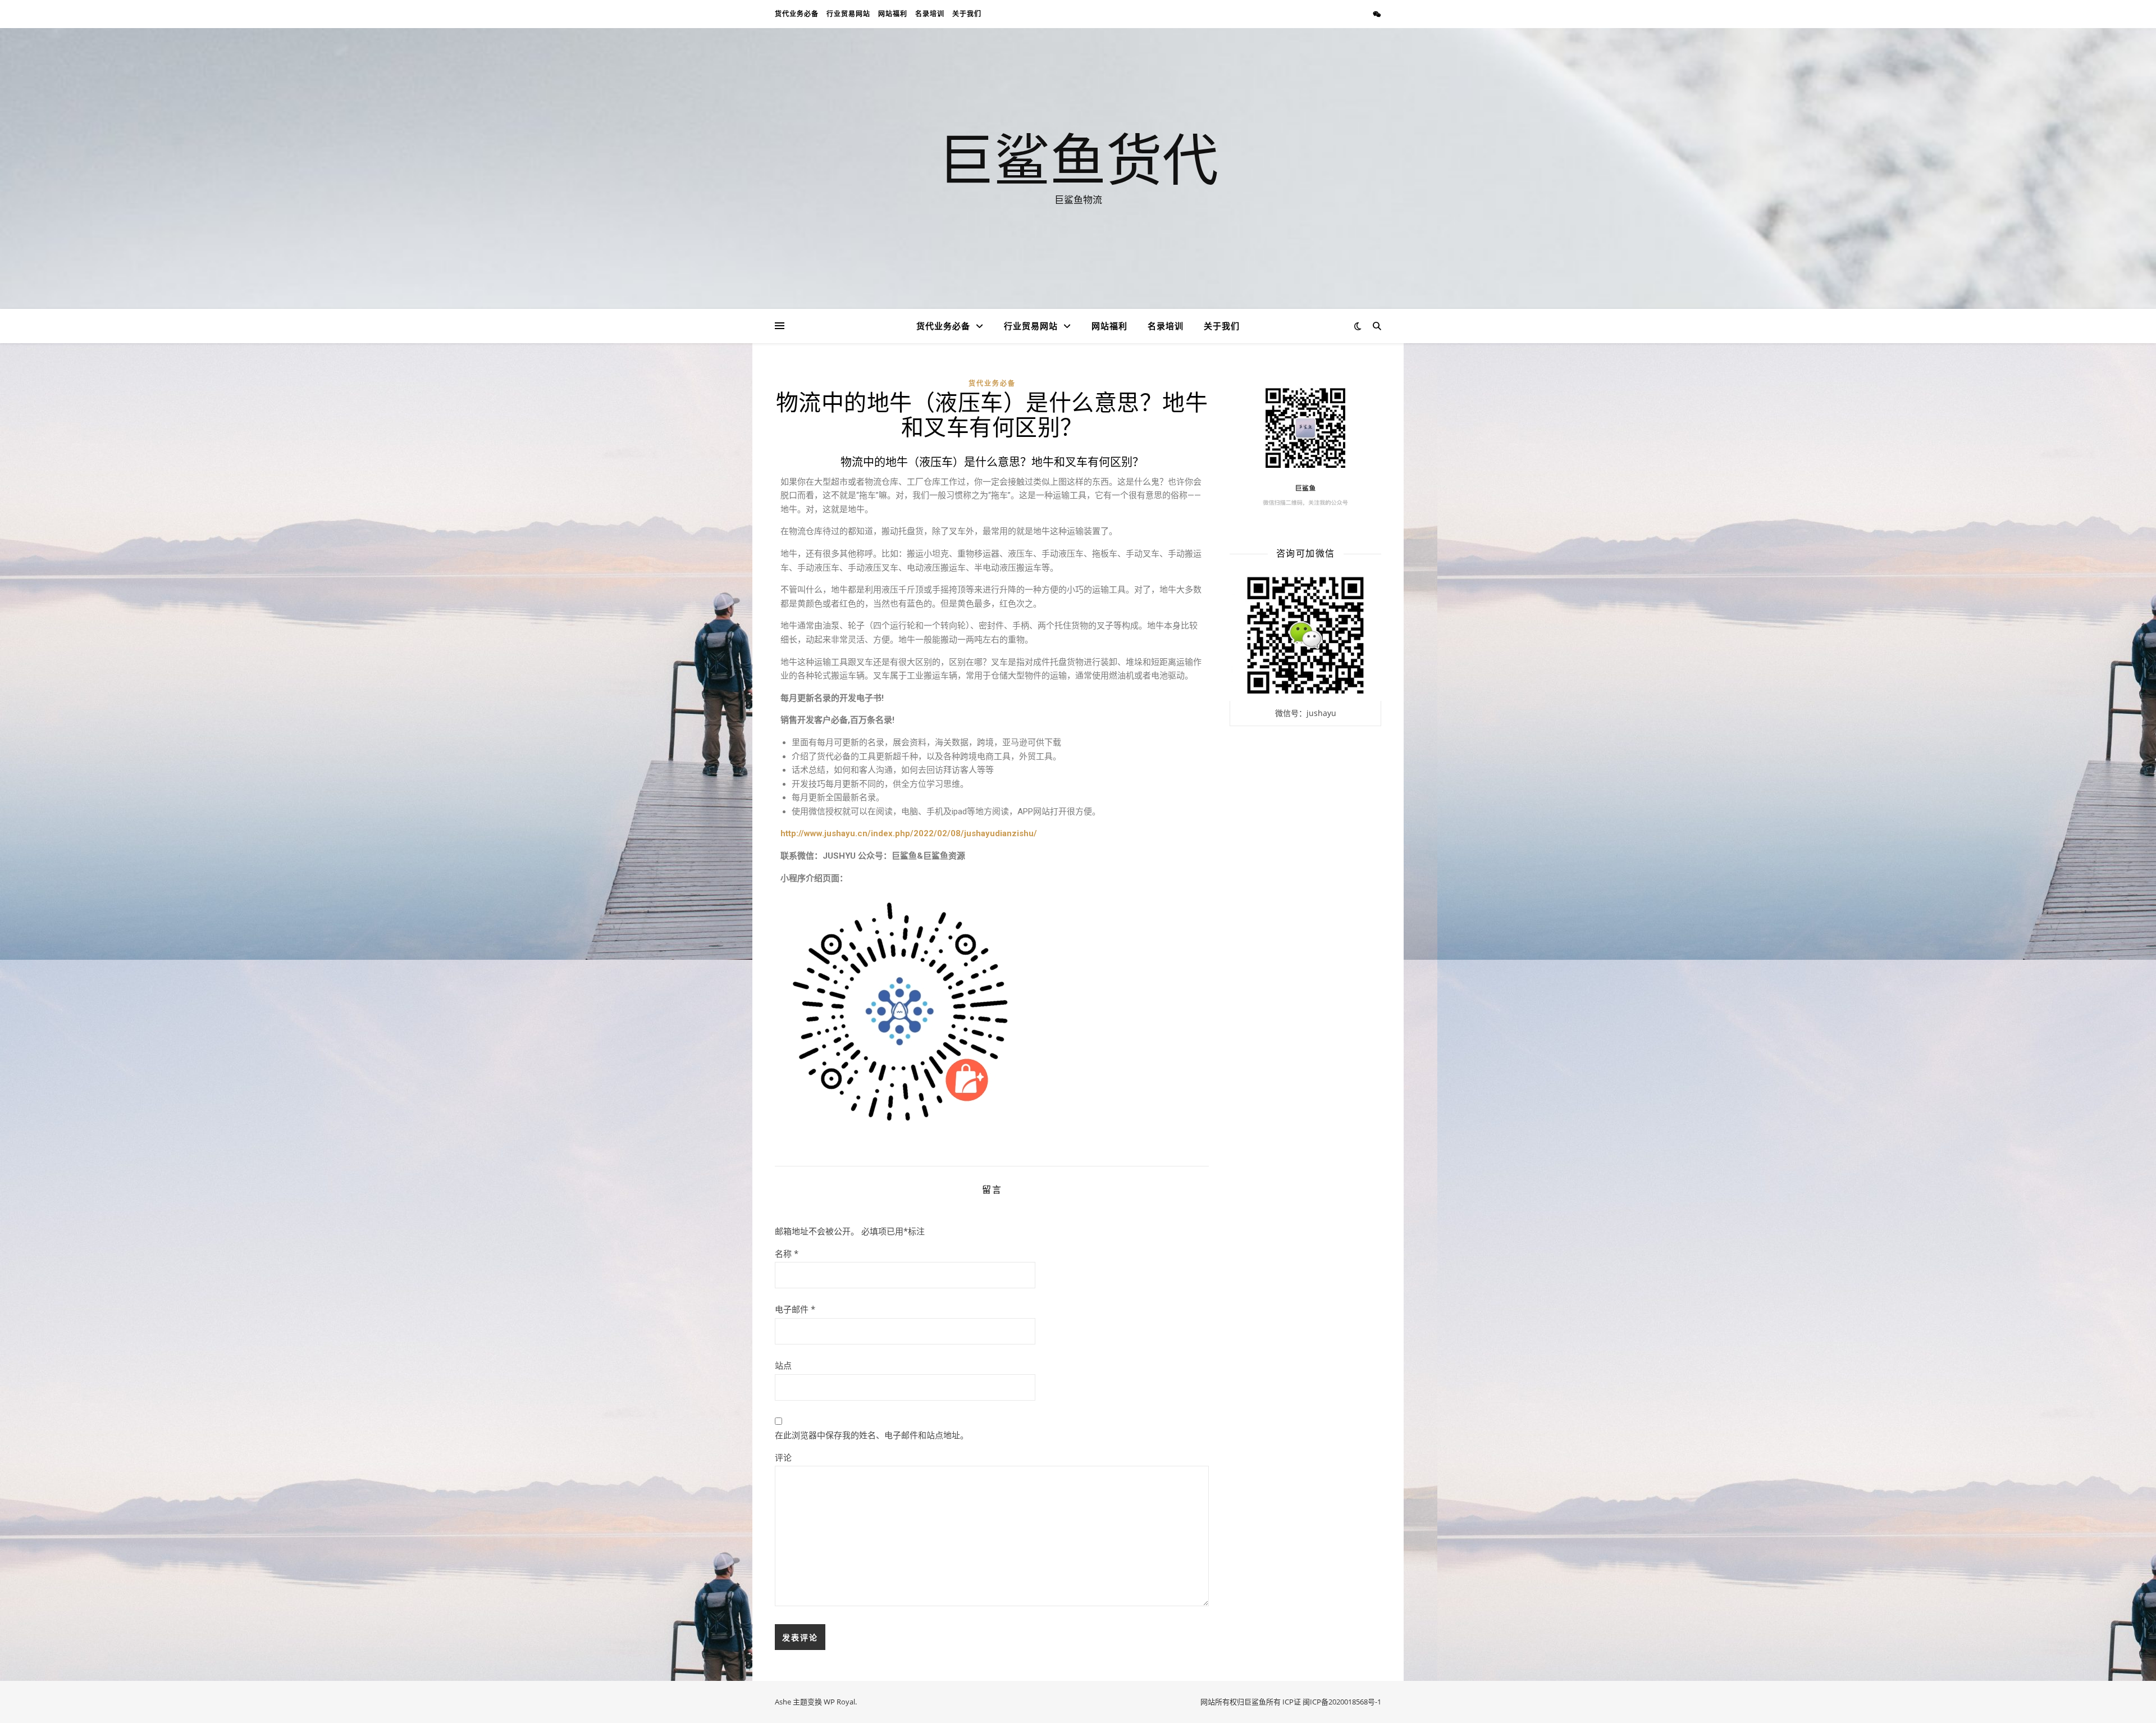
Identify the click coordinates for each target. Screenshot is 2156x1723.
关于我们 (967, 14)
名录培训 (930, 14)
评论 (783, 1457)
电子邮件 (795, 1309)
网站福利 (893, 14)
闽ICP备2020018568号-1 (1342, 1702)
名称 (787, 1253)
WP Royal (839, 1702)
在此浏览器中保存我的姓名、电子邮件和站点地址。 (872, 1435)
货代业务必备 (797, 14)
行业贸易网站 (848, 14)
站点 (783, 1365)
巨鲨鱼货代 (1078, 158)
